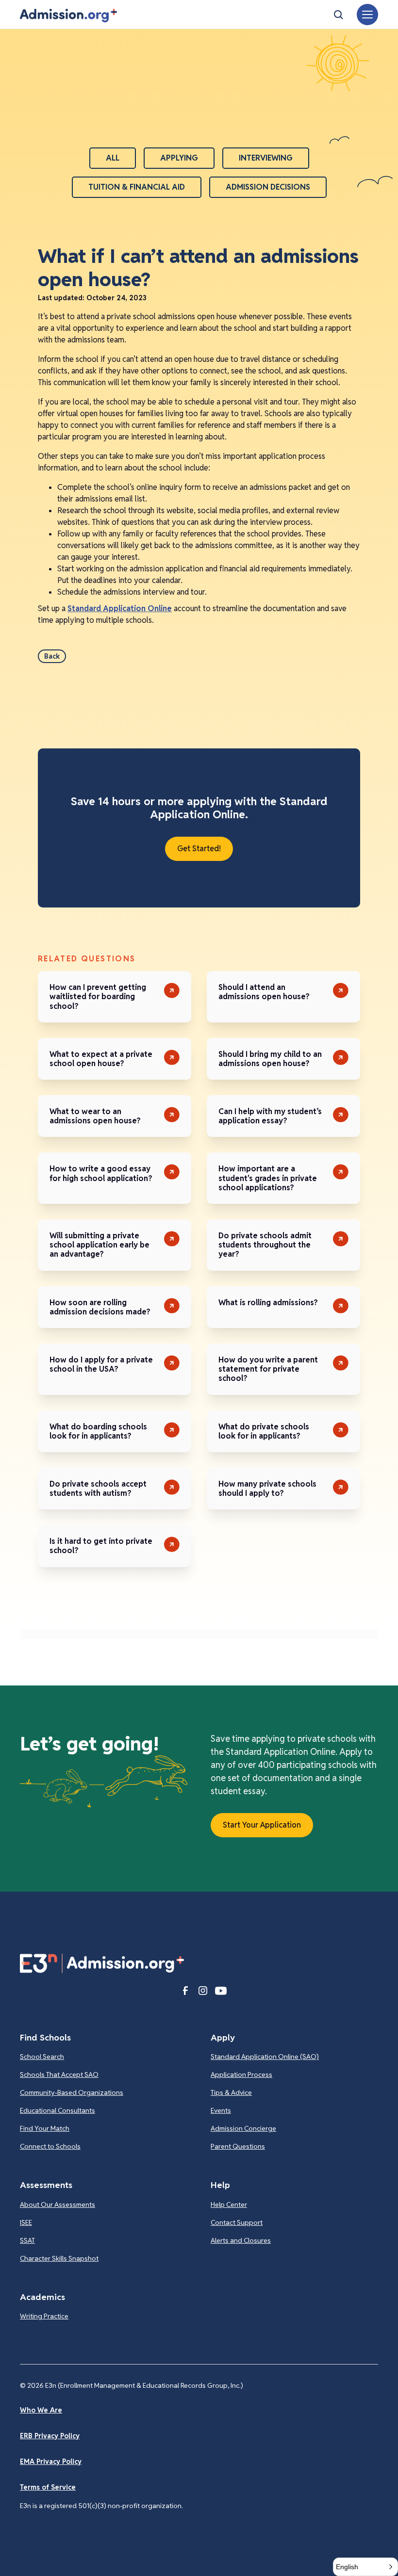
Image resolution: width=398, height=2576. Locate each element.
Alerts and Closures (241, 2240)
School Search (42, 2057)
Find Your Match (45, 2128)
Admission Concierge (243, 2128)
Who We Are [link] (41, 2410)
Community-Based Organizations (72, 2092)
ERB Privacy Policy (50, 2436)
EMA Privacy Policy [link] (51, 2462)
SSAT (27, 2240)
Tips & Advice (231, 2092)
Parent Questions (238, 2146)
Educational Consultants (58, 2110)
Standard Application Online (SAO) (265, 2057)
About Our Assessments (58, 2204)
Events (221, 2110)
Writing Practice (44, 2316)
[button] (68, 16)
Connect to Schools (50, 2146)
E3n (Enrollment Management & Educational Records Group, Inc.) (144, 2385)
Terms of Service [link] (48, 2487)
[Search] (338, 15)
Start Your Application (262, 1825)
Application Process (241, 2074)
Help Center (229, 2204)
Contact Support (237, 2222)
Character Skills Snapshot (59, 2258)
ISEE (26, 2222)
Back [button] (52, 656)
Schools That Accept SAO (59, 2074)
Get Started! (199, 849)
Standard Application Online (120, 608)
